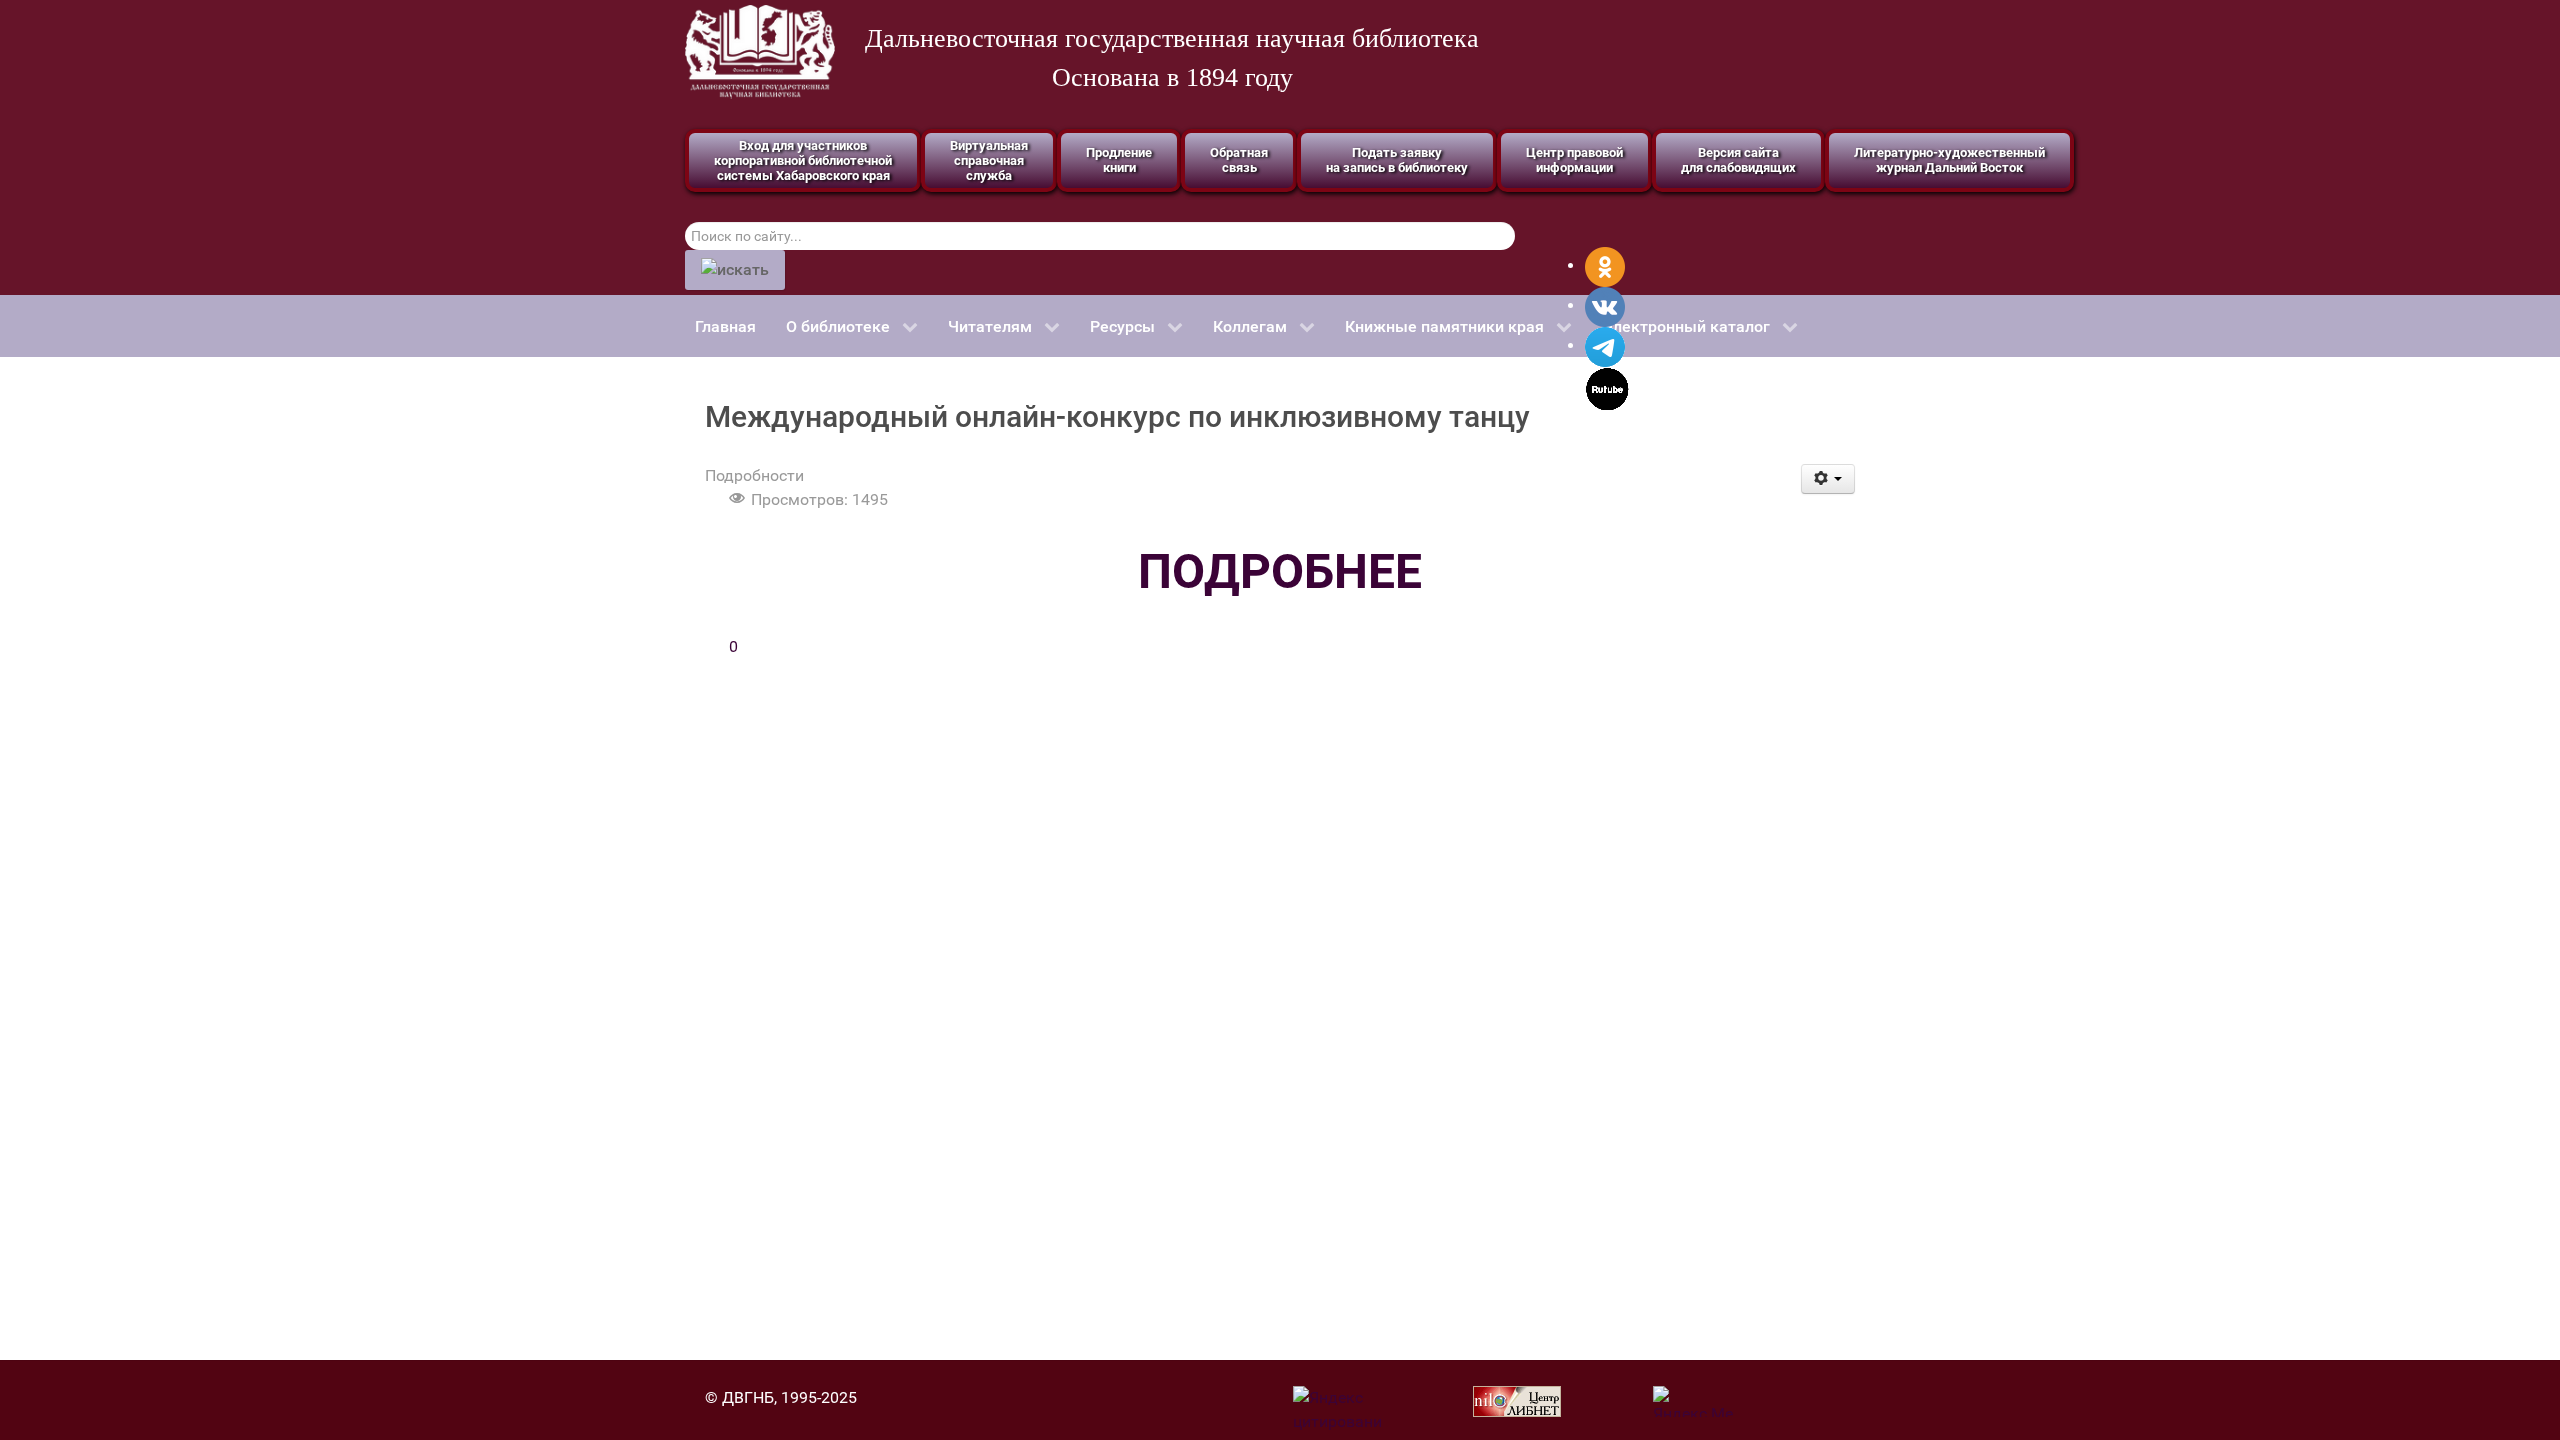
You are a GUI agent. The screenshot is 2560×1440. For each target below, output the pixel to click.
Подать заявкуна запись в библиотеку (1397, 160)
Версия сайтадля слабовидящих (1738, 160)
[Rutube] (1607, 387)
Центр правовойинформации (1574, 160)
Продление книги (1119, 160)
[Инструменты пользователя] (1828, 479)
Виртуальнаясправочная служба (989, 160)
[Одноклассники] (1605, 265)
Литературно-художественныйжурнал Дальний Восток (1949, 160)
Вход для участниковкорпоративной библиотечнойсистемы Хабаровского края (803, 160)
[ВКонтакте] (1605, 305)
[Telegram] (1605, 345)
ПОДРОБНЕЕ (1280, 571)
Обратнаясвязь (1239, 160)
